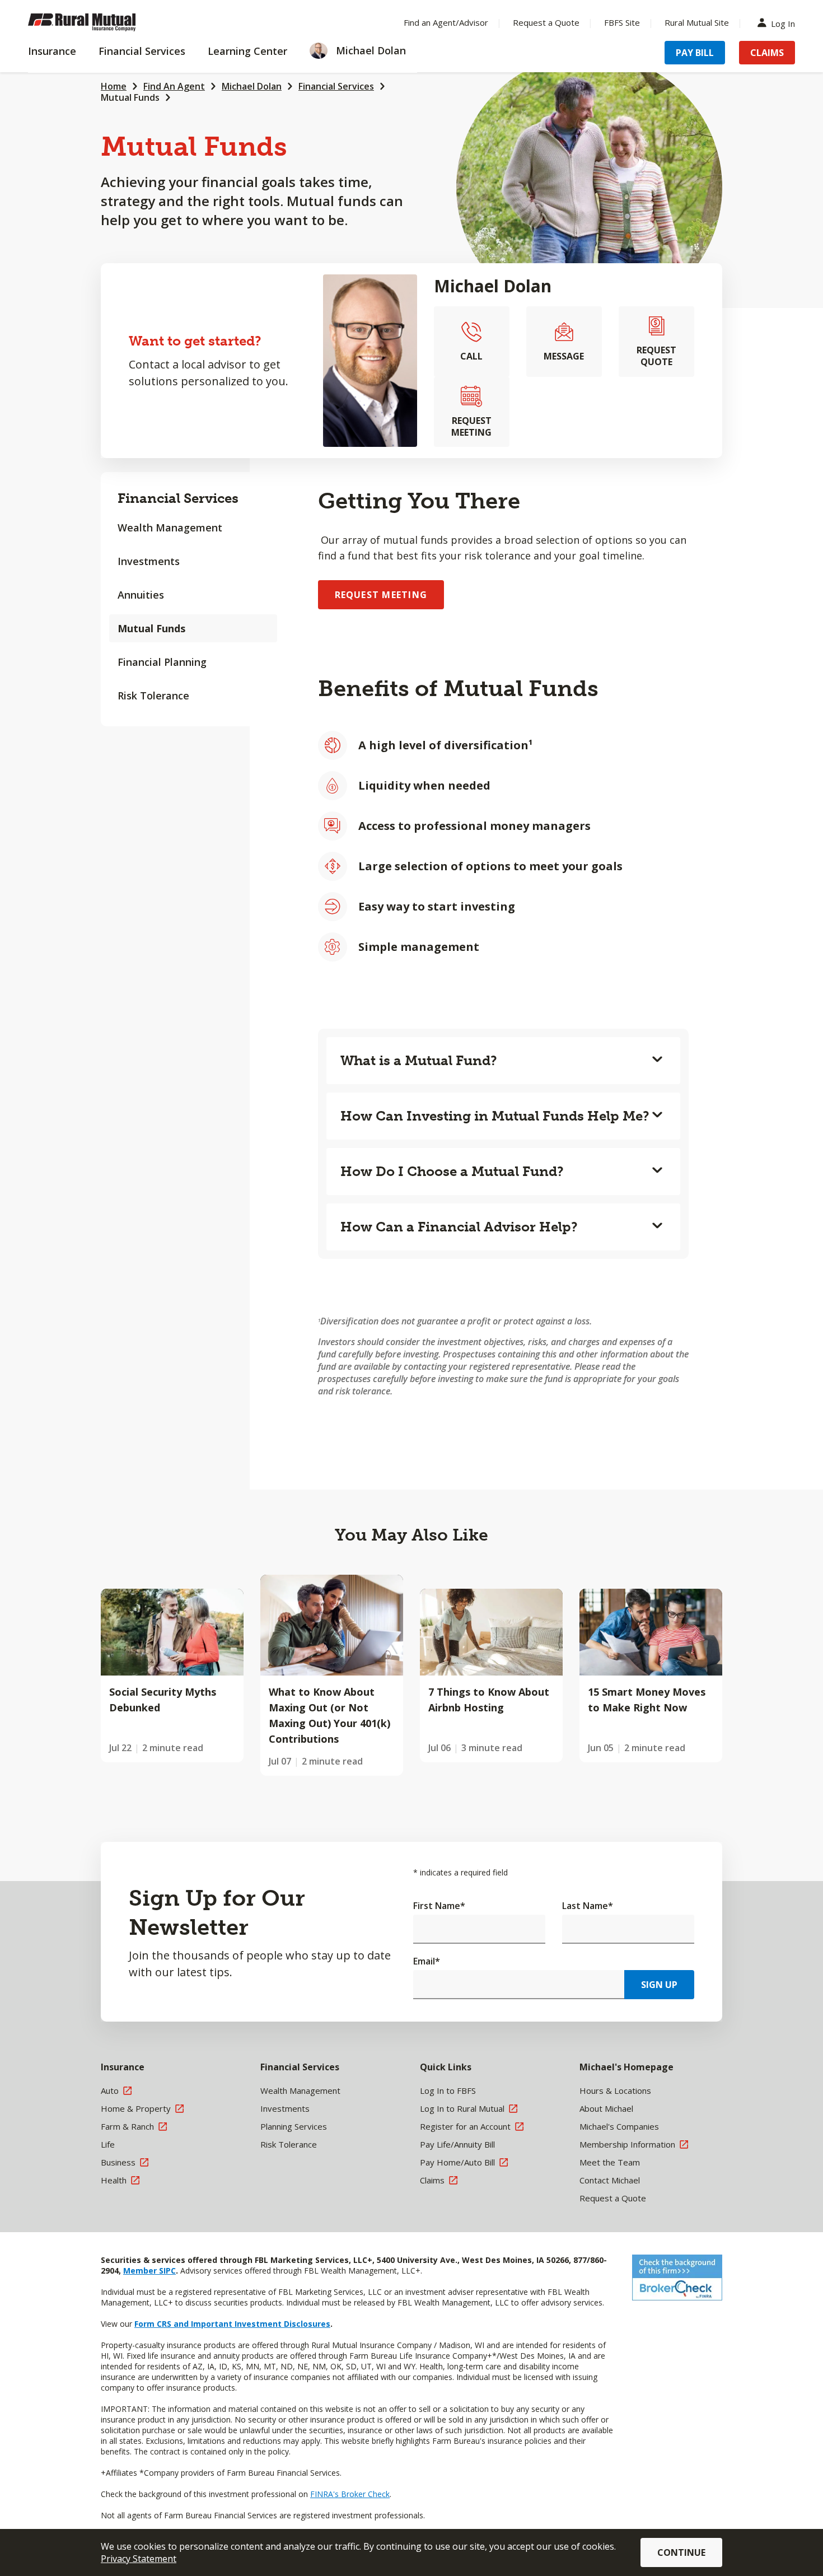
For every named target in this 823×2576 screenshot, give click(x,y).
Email (427, 1961)
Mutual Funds (130, 97)
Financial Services (336, 86)
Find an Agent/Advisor (446, 22)
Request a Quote (546, 22)
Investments (149, 561)
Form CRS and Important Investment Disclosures (232, 2324)
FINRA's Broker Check (350, 2494)
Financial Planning (162, 662)
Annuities (141, 595)
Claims (767, 53)
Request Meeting (381, 595)
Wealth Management (170, 528)
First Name (439, 1906)
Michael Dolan (252, 86)
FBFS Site (622, 22)
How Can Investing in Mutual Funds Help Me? (495, 1116)
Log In (783, 23)
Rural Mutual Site (697, 22)
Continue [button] (681, 2552)
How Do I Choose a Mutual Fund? (452, 1171)
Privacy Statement (139, 2559)
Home (114, 86)
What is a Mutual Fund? (419, 1060)
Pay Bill (695, 53)
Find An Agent (174, 86)
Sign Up (659, 1985)
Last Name (588, 1906)
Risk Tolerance (153, 696)
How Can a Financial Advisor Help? (459, 1227)
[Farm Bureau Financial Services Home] (101, 22)
